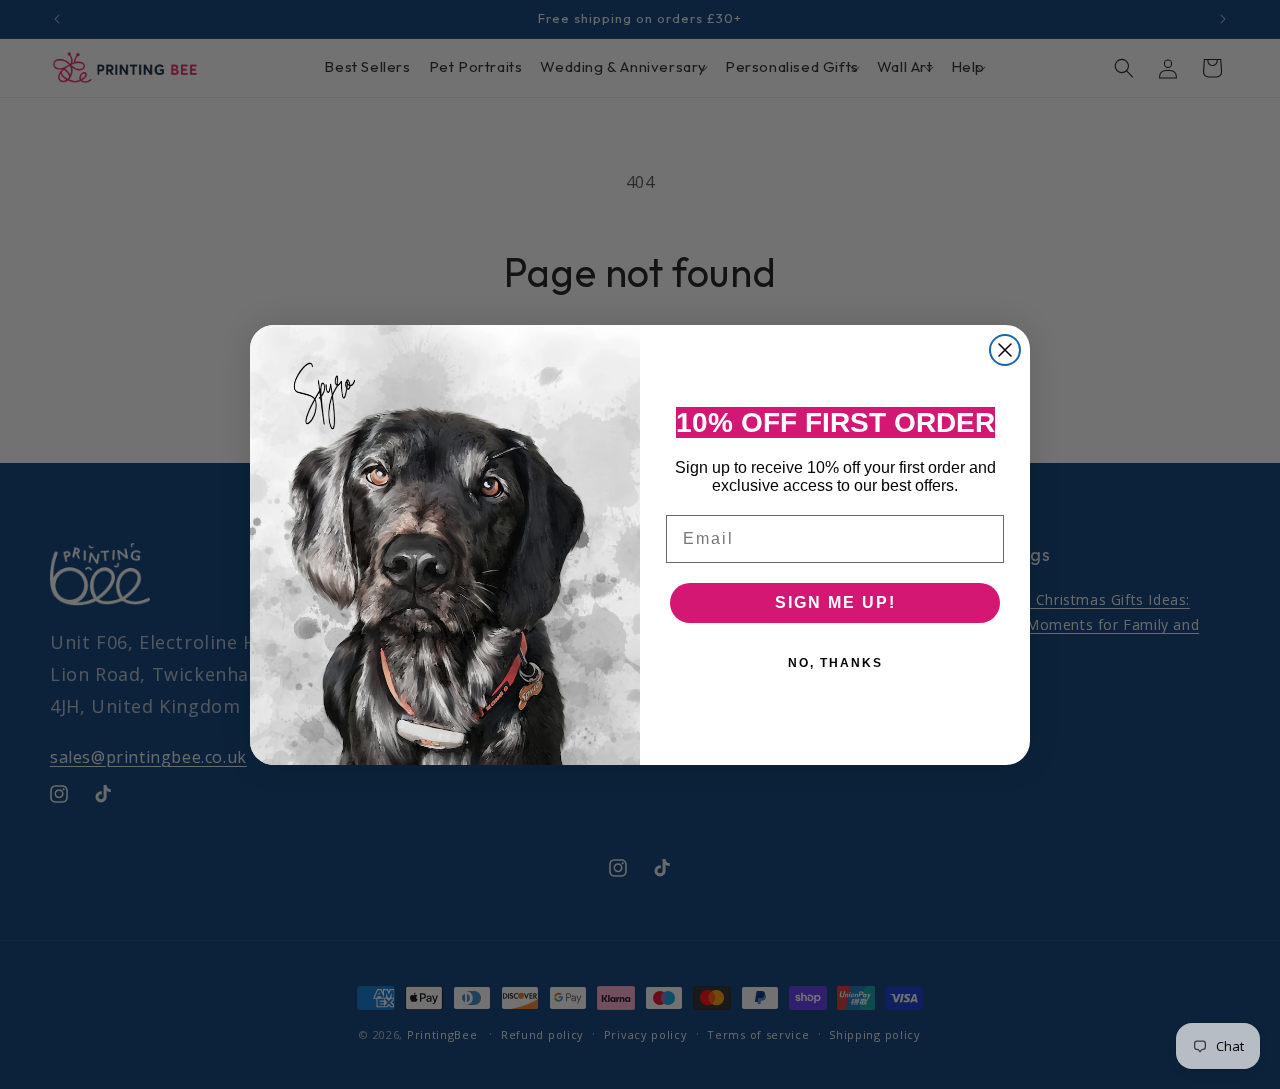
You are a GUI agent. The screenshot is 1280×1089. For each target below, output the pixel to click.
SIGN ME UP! (835, 602)
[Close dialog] (1005, 350)
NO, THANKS (835, 663)
